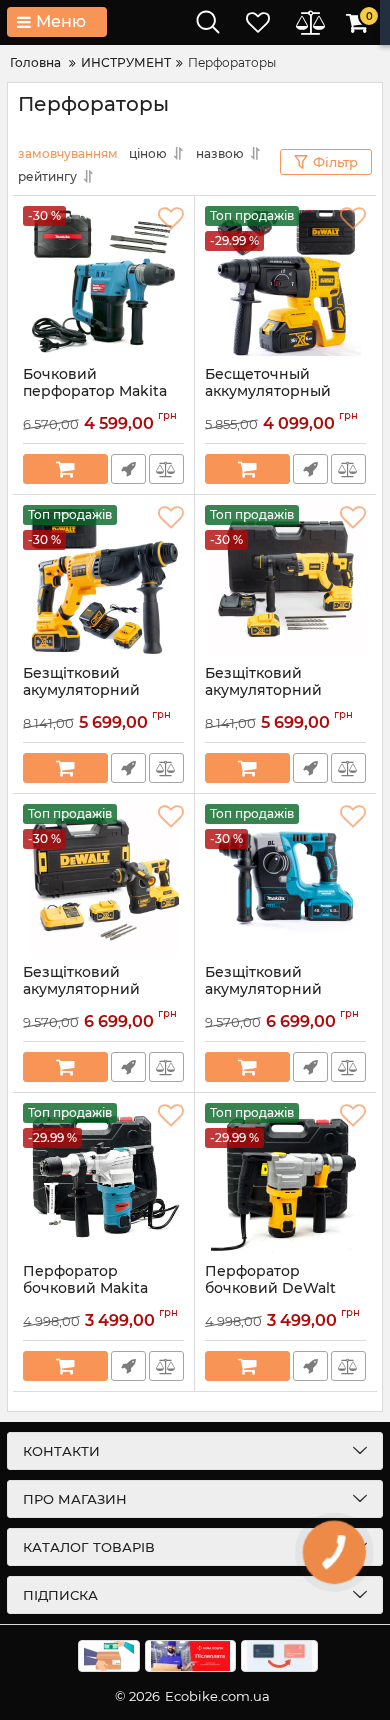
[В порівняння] (166, 469)
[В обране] (171, 219)
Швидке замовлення (128, 469)
